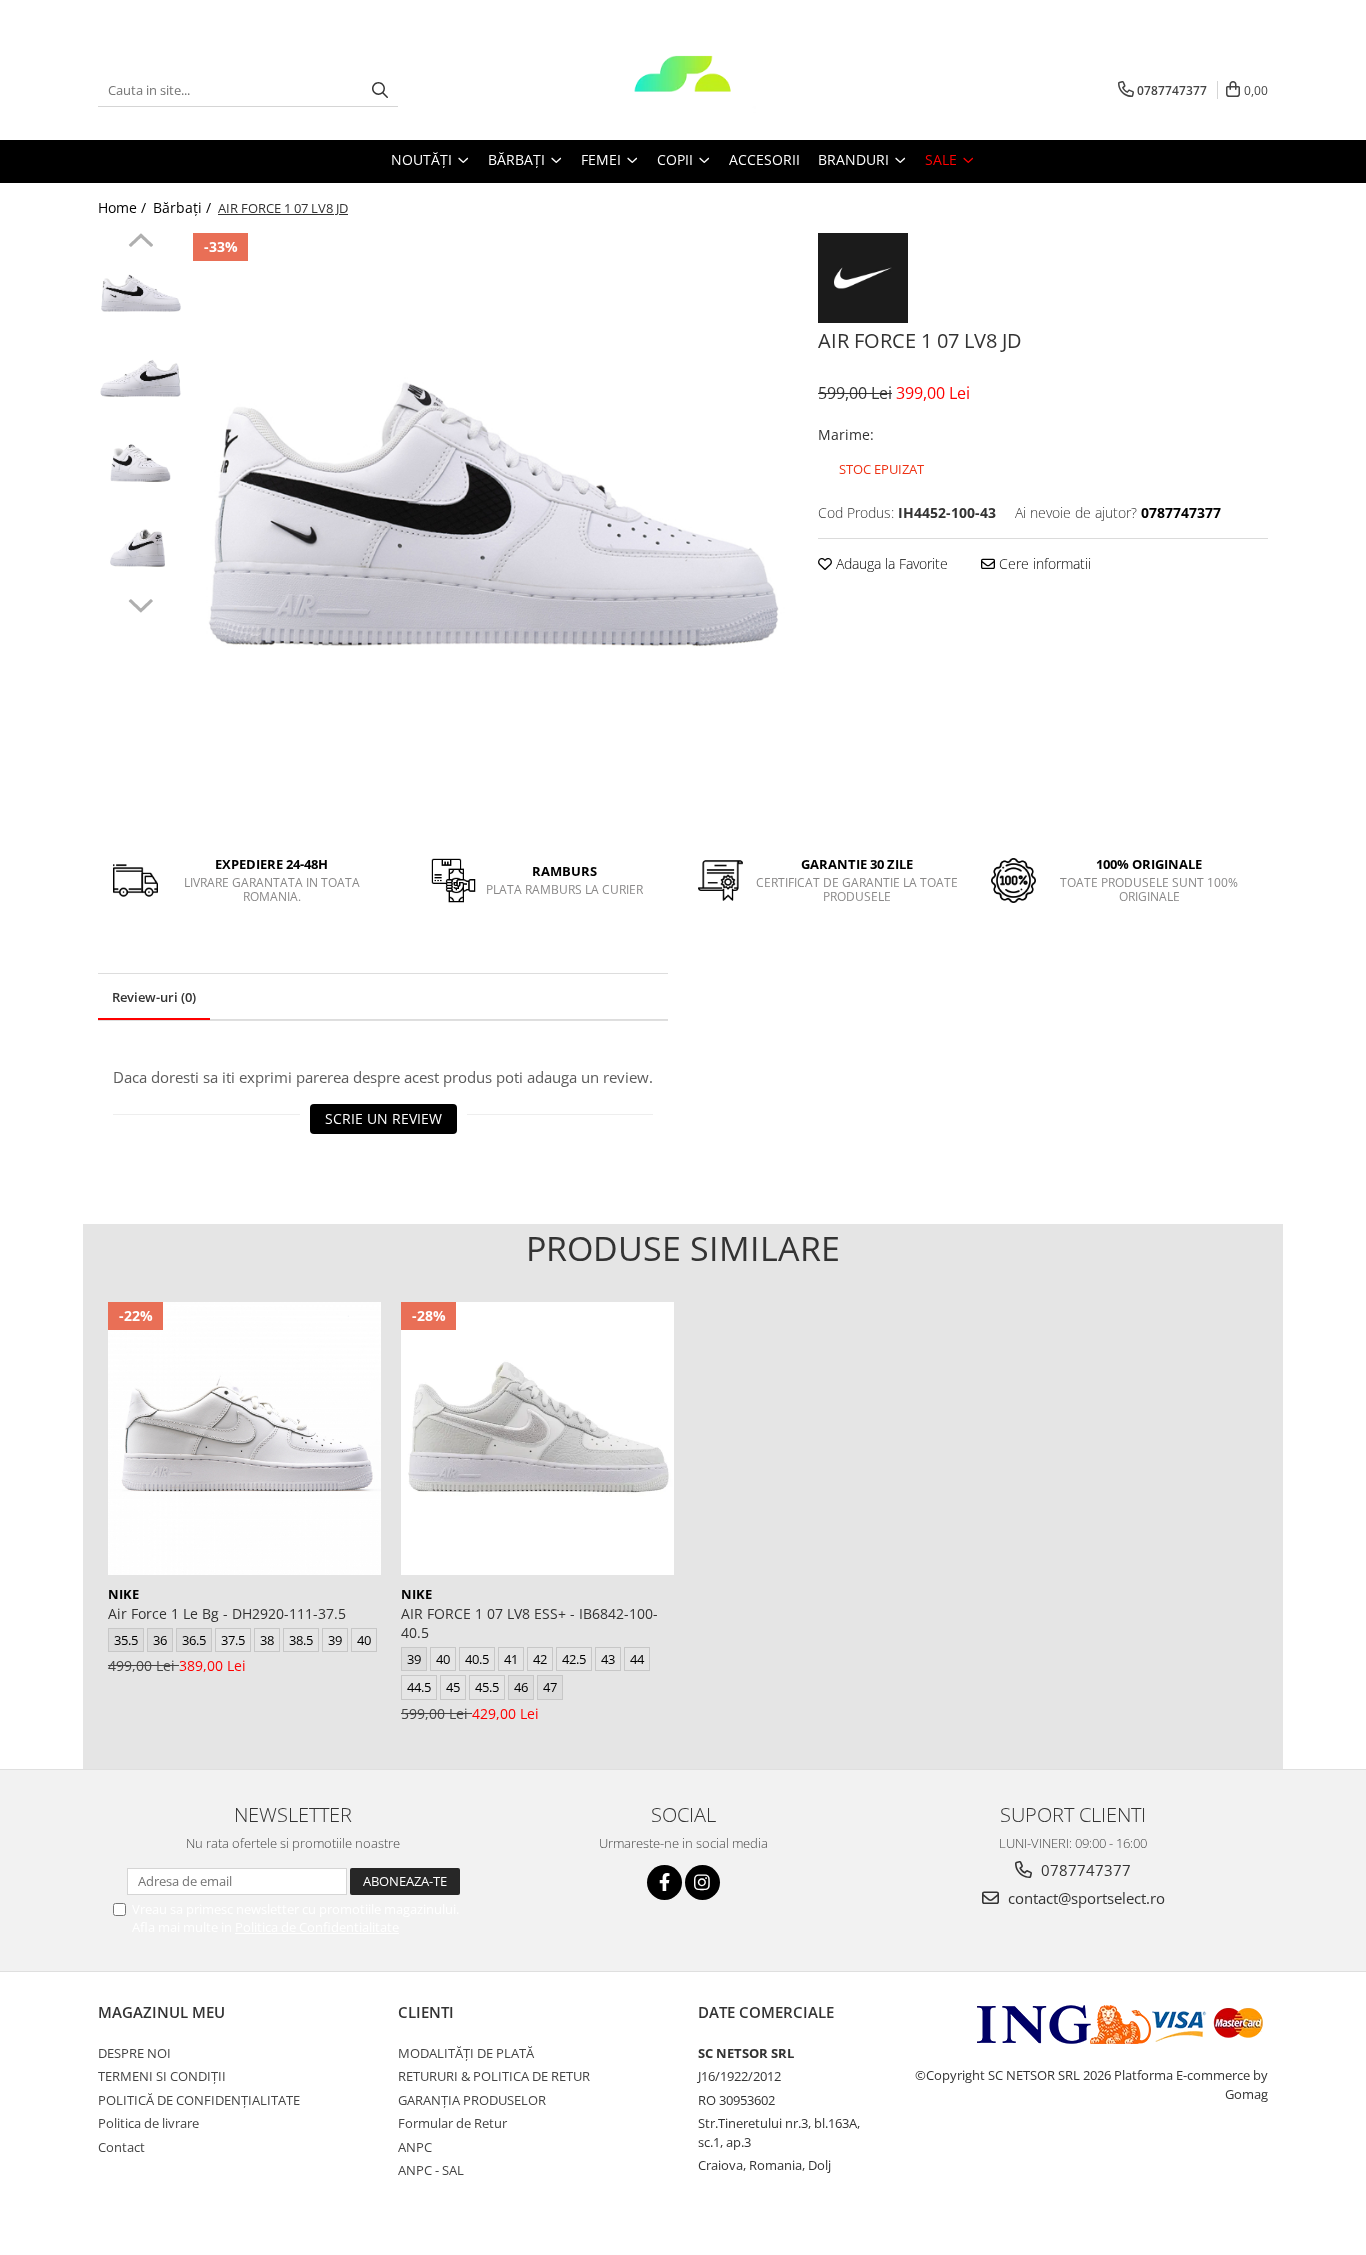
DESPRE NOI (134, 2053)
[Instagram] (702, 1882)
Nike (123, 1594)
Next (140, 603)
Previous (140, 243)
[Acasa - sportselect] (683, 90)
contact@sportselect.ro (1084, 1898)
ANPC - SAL (431, 2170)
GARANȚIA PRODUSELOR (472, 2100)
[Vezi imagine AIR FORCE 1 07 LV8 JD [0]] (140, 295)
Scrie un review (383, 1118)
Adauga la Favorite (890, 563)
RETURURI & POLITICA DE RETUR (494, 2076)
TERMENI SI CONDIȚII (162, 2076)
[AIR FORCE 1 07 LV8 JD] (490, 530)
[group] (490, 530)
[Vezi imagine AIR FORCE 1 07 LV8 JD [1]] (140, 380)
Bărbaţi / (184, 207)
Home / (124, 207)
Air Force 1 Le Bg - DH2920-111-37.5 (227, 1613)
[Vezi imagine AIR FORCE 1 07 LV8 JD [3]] (140, 550)
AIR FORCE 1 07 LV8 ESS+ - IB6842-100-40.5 (529, 1623)
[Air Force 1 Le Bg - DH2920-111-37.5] (244, 1438)
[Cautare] (380, 90)
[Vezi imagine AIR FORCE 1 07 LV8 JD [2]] (140, 465)
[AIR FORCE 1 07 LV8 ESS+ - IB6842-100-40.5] (537, 1438)
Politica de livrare (148, 2123)
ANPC (415, 2147)
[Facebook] (664, 1882)
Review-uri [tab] (154, 997)
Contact (121, 2147)
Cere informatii (1043, 563)
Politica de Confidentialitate (317, 1927)
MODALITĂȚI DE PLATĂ (466, 2053)
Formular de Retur (452, 2123)
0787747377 (1084, 1870)
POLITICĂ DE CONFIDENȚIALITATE (199, 2100)
